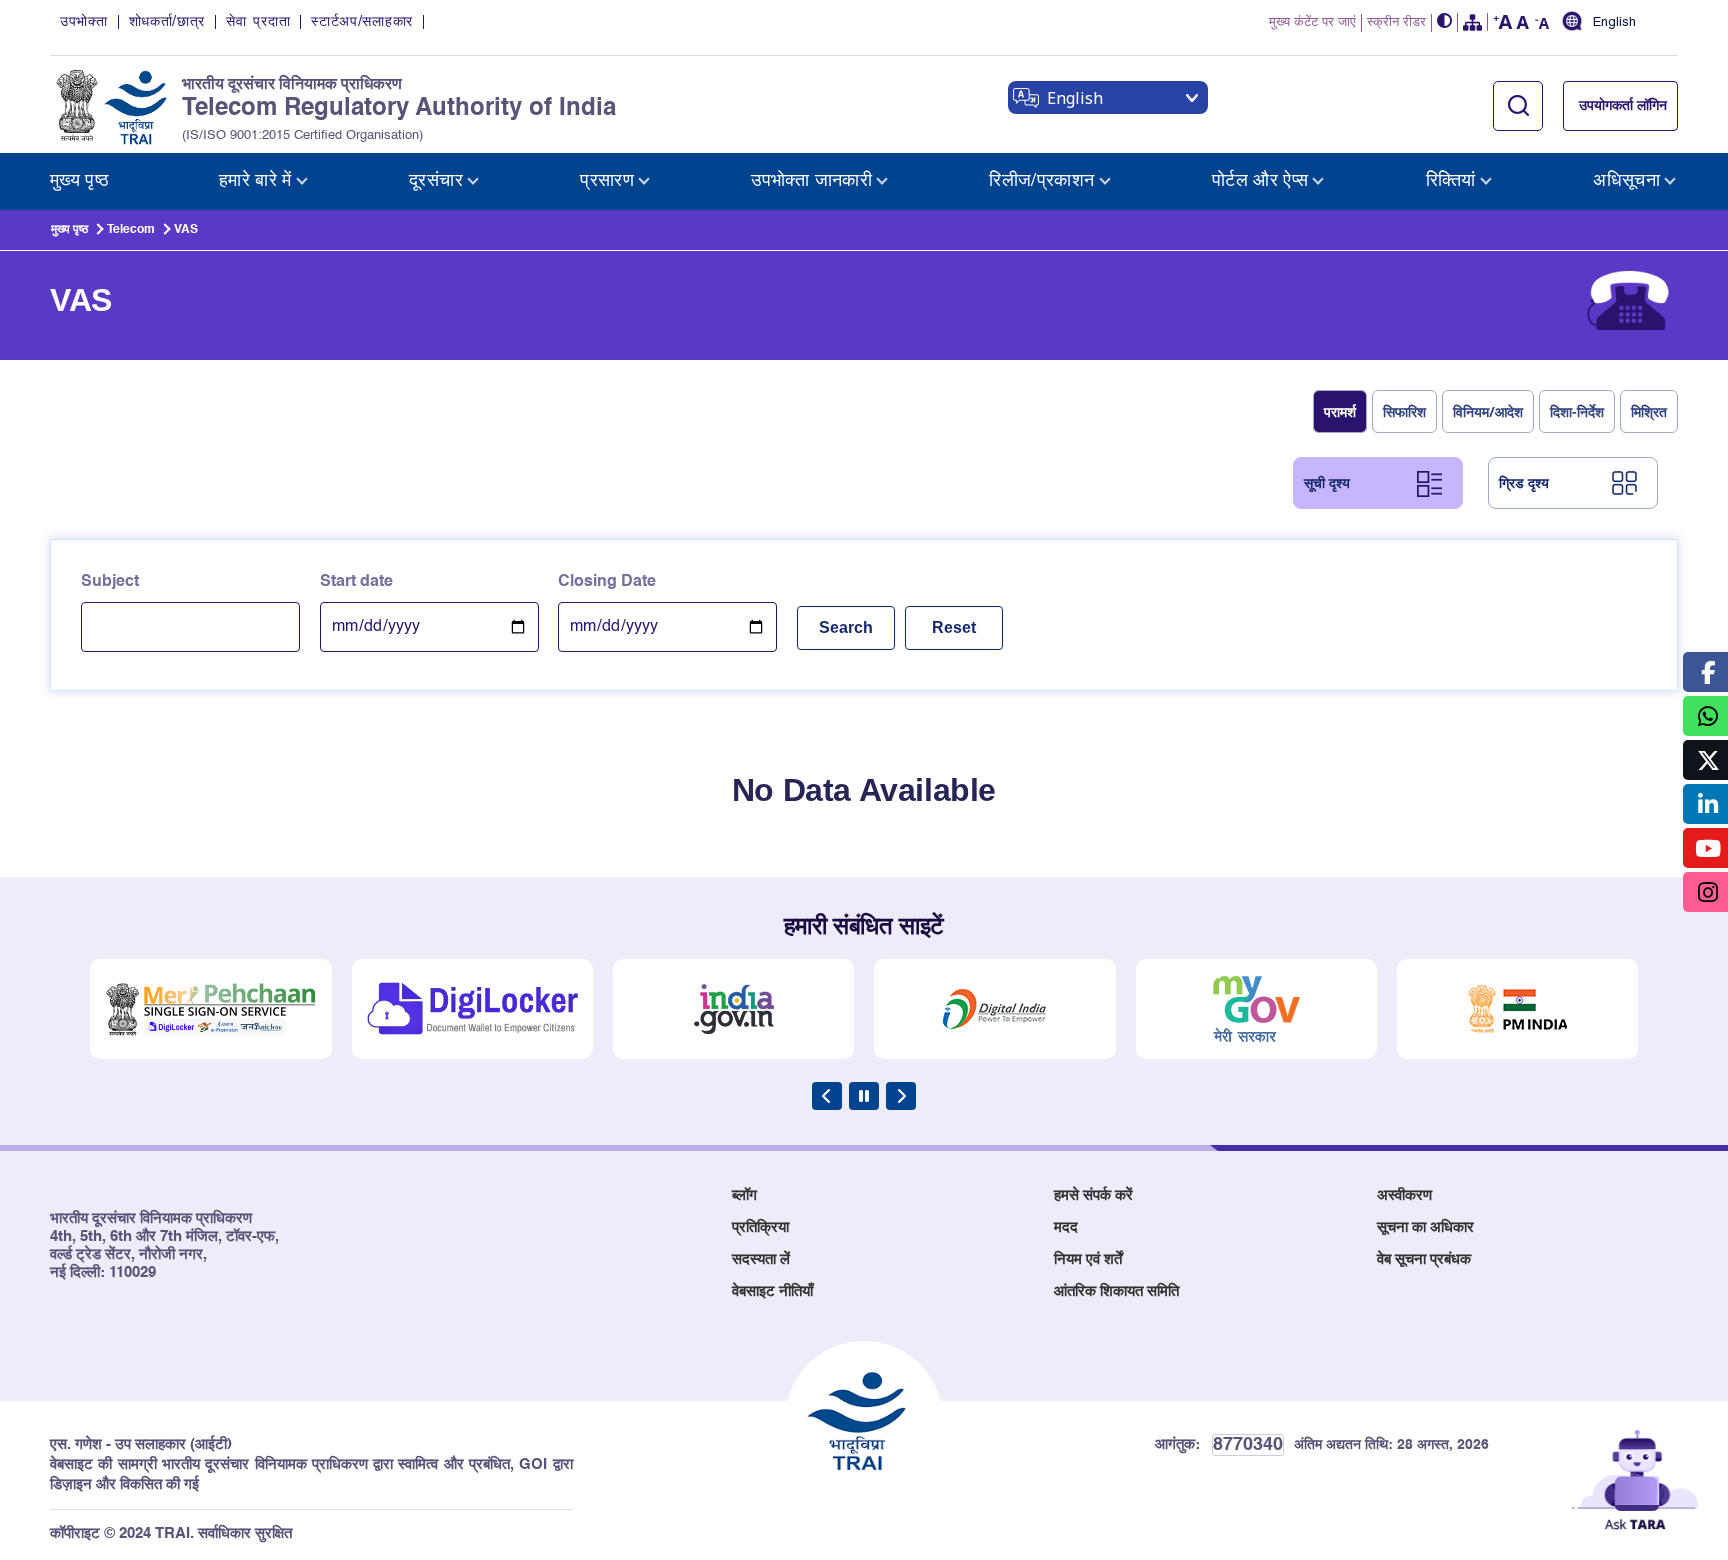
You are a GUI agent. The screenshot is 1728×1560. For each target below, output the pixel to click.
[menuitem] (80, 181)
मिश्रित (1649, 411)
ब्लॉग (744, 1195)
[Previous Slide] (827, 1096)
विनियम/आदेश (1488, 411)
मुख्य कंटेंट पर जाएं (1312, 22)
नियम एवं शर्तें (1088, 1259)
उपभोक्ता (84, 22)
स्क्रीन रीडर (1396, 22)
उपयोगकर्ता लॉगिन (1623, 106)
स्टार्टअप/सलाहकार (362, 22)
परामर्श (1340, 411)
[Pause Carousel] (864, 1096)
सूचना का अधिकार (1425, 1227)
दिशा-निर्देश (1577, 411)
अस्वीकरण (1404, 1195)
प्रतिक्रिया (760, 1227)
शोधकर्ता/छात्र (167, 22)
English (1614, 23)
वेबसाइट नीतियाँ (772, 1291)
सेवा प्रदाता (258, 22)
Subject (110, 582)
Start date (356, 582)
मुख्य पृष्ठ (69, 230)
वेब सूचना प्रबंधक (1424, 1259)
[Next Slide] (901, 1096)
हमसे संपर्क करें (1093, 1195)
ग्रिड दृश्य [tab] (1524, 482)
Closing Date (607, 582)
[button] (1445, 22)
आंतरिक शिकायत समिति (1116, 1291)
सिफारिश (1404, 411)
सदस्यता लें (761, 1259)
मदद (1066, 1227)
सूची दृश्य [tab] (1327, 482)
